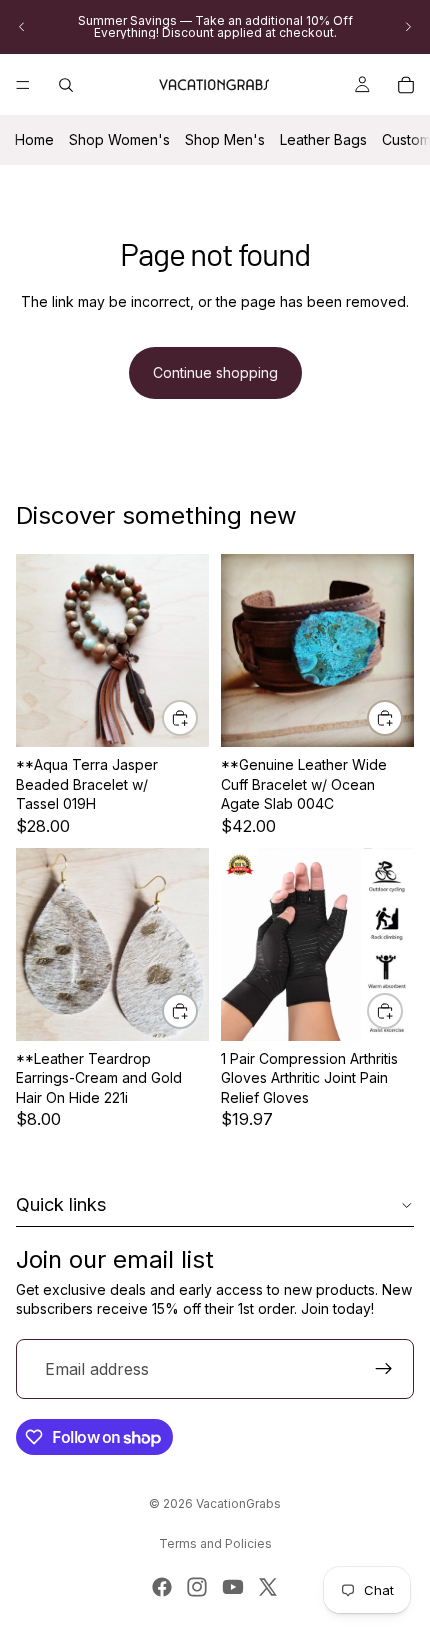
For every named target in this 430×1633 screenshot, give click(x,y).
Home (34, 139)
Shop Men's (225, 139)
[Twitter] (268, 1587)
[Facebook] (162, 1587)
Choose (197, 1011)
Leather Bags (323, 139)
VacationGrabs (238, 1503)
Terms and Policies (215, 1543)
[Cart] (406, 85)
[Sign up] (384, 1369)
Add (197, 717)
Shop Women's (119, 139)
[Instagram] (197, 1587)
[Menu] (23, 85)
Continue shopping (215, 372)
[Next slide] (408, 27)
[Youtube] (233, 1587)
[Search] (66, 85)
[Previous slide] (22, 27)
